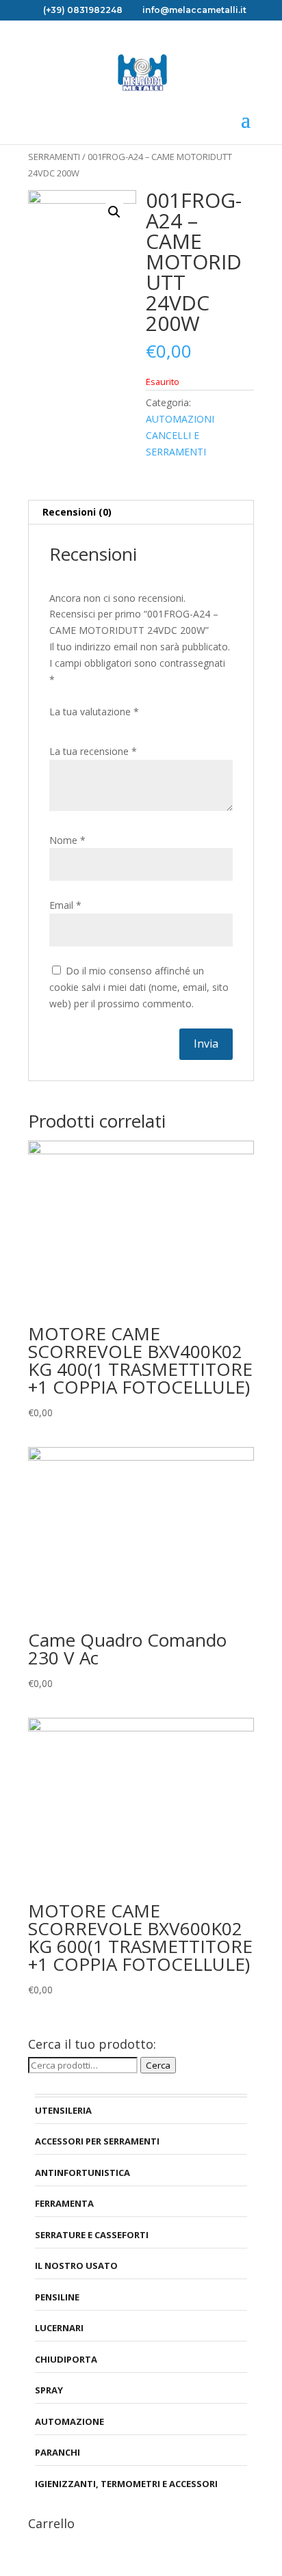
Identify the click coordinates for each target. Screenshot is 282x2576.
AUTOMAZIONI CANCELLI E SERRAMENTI (180, 435)
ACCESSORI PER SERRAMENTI (97, 2141)
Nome (67, 840)
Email (65, 905)
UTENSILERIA (63, 2110)
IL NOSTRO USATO (76, 2266)
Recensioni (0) (77, 512)
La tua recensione (93, 751)
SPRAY (49, 2390)
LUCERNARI (59, 2328)
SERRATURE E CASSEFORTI (92, 2235)
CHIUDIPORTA (66, 2359)
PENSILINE (57, 2297)
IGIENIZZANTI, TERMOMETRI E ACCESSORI (126, 2484)
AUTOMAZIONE (69, 2421)
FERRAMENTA (64, 2203)
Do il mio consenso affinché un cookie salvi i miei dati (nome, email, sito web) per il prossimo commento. (139, 987)
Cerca (158, 2065)
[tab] (141, 513)
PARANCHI (57, 2452)
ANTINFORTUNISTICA (82, 2173)
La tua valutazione (94, 712)
